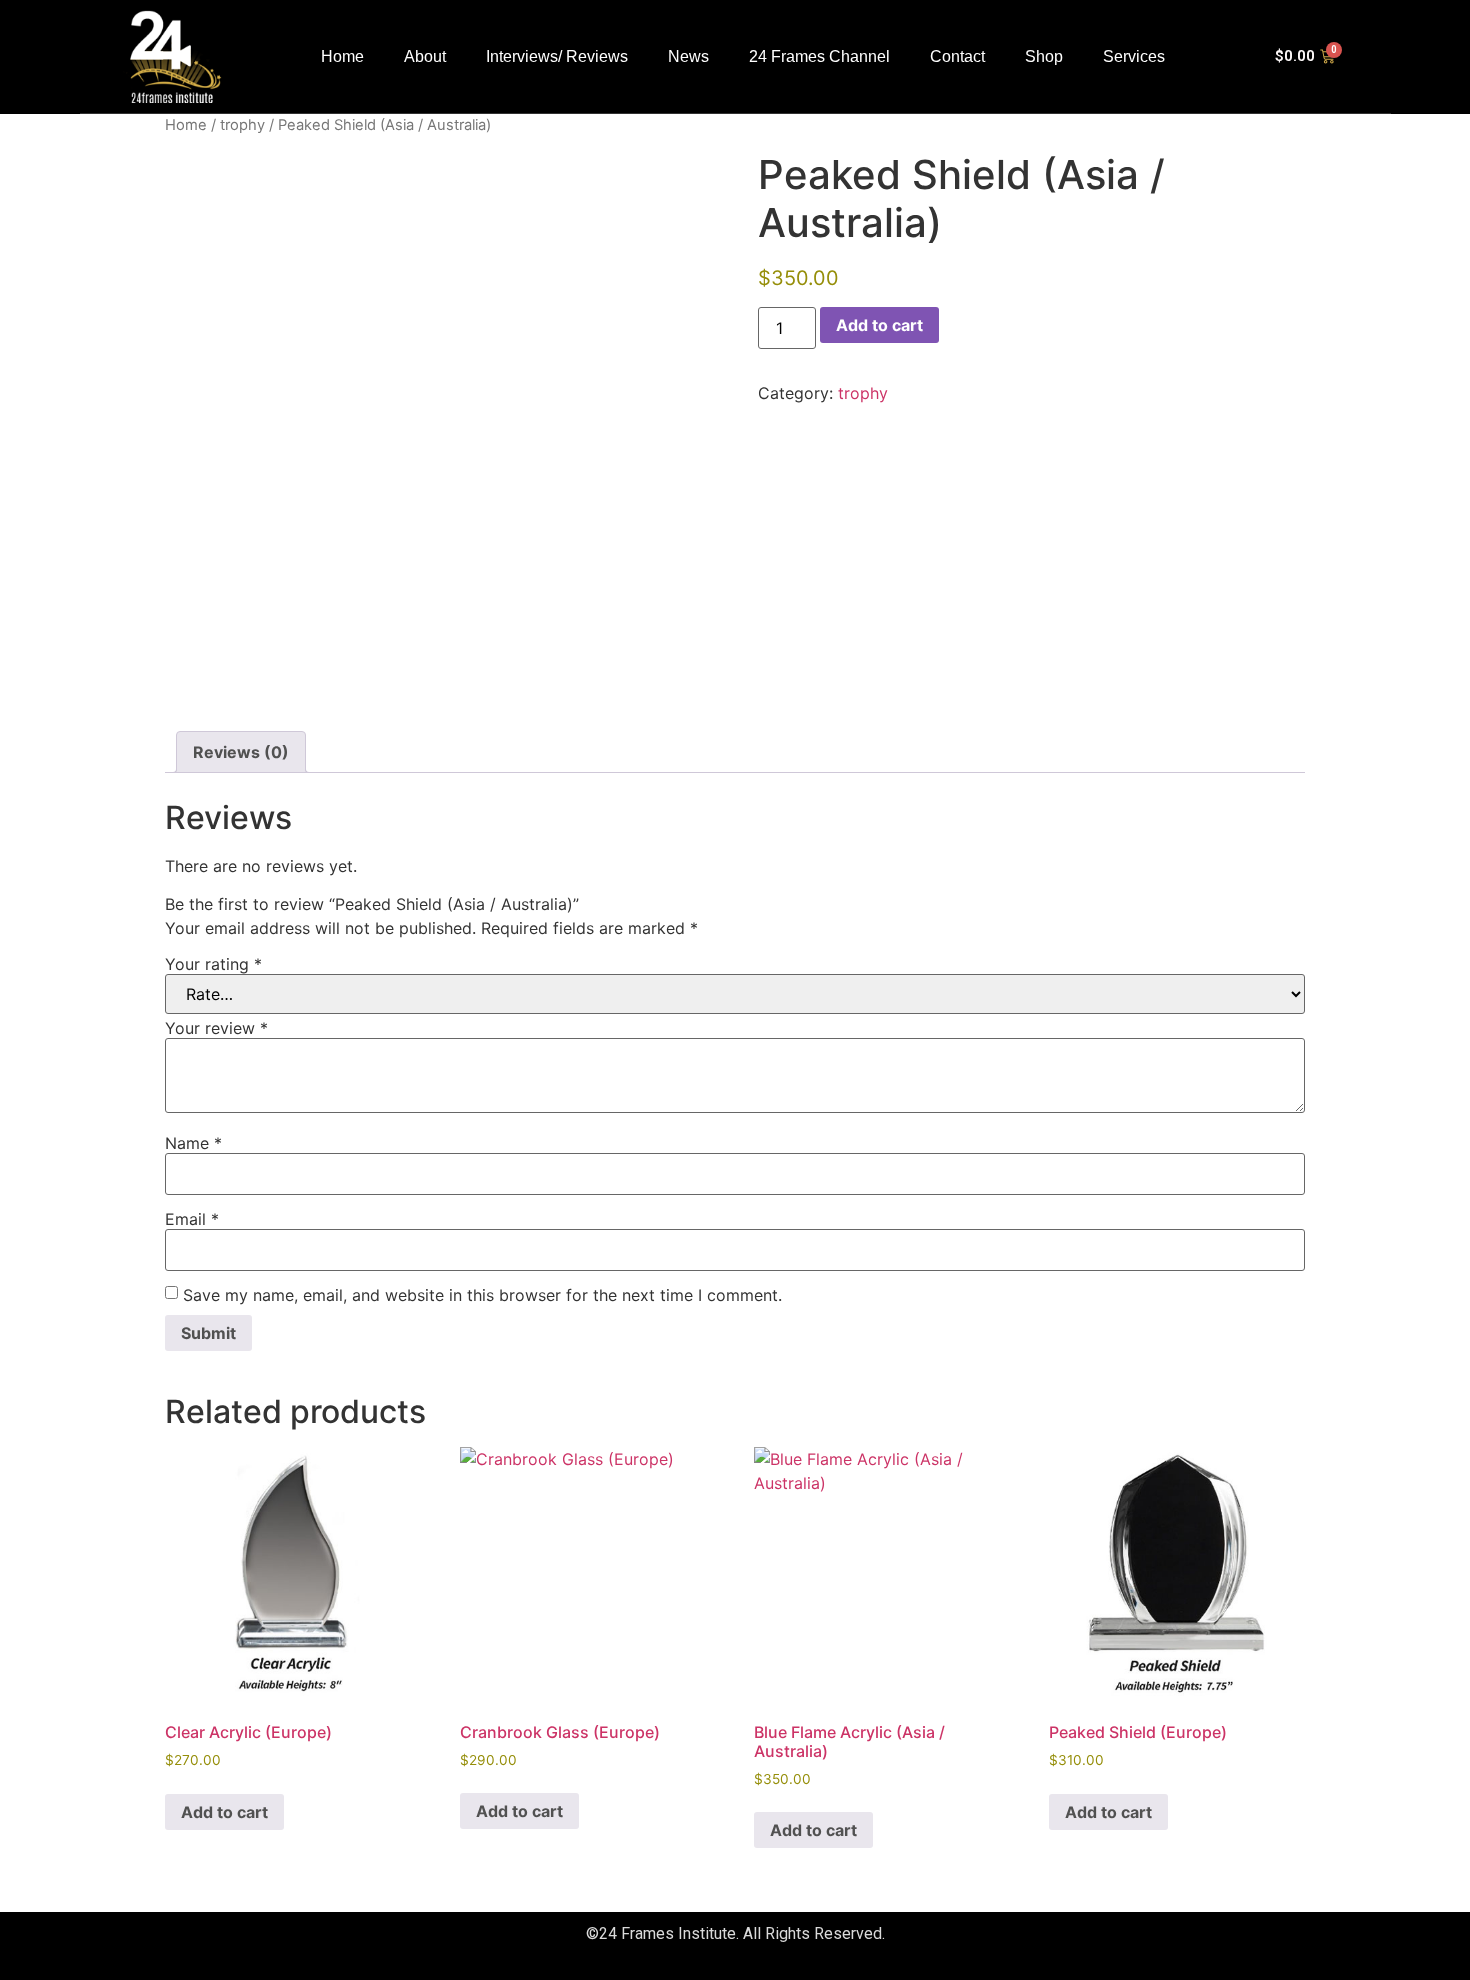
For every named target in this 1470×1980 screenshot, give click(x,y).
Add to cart (879, 325)
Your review (216, 1028)
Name (193, 1143)
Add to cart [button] (224, 1812)
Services (1134, 56)
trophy (242, 125)
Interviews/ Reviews (557, 56)
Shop (1044, 56)
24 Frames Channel (819, 56)
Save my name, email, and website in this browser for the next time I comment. (482, 1295)
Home (342, 56)
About (425, 56)
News (688, 56)
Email (192, 1219)
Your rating (213, 964)
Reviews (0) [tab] (241, 752)
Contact (957, 56)
